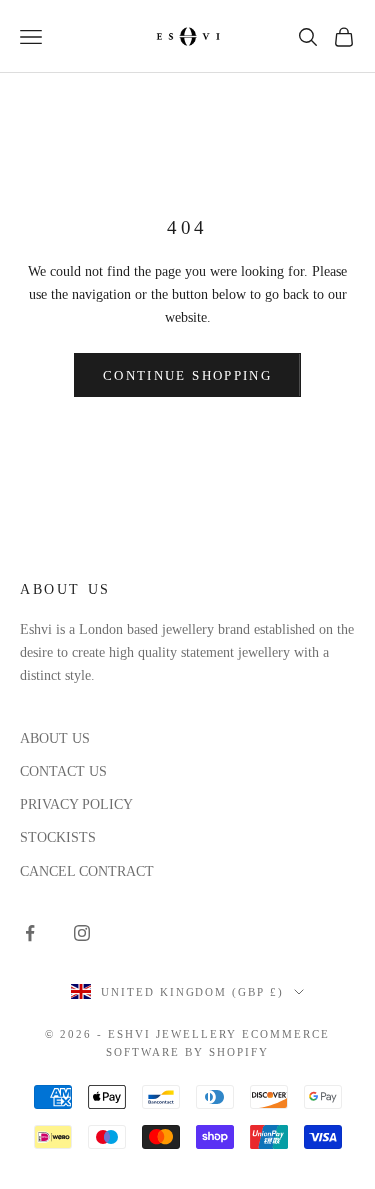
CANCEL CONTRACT (87, 871)
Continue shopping (187, 375)
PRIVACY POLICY (76, 804)
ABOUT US (55, 738)
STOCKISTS (58, 837)
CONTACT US (63, 771)
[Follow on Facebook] (30, 933)
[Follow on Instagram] (82, 933)
